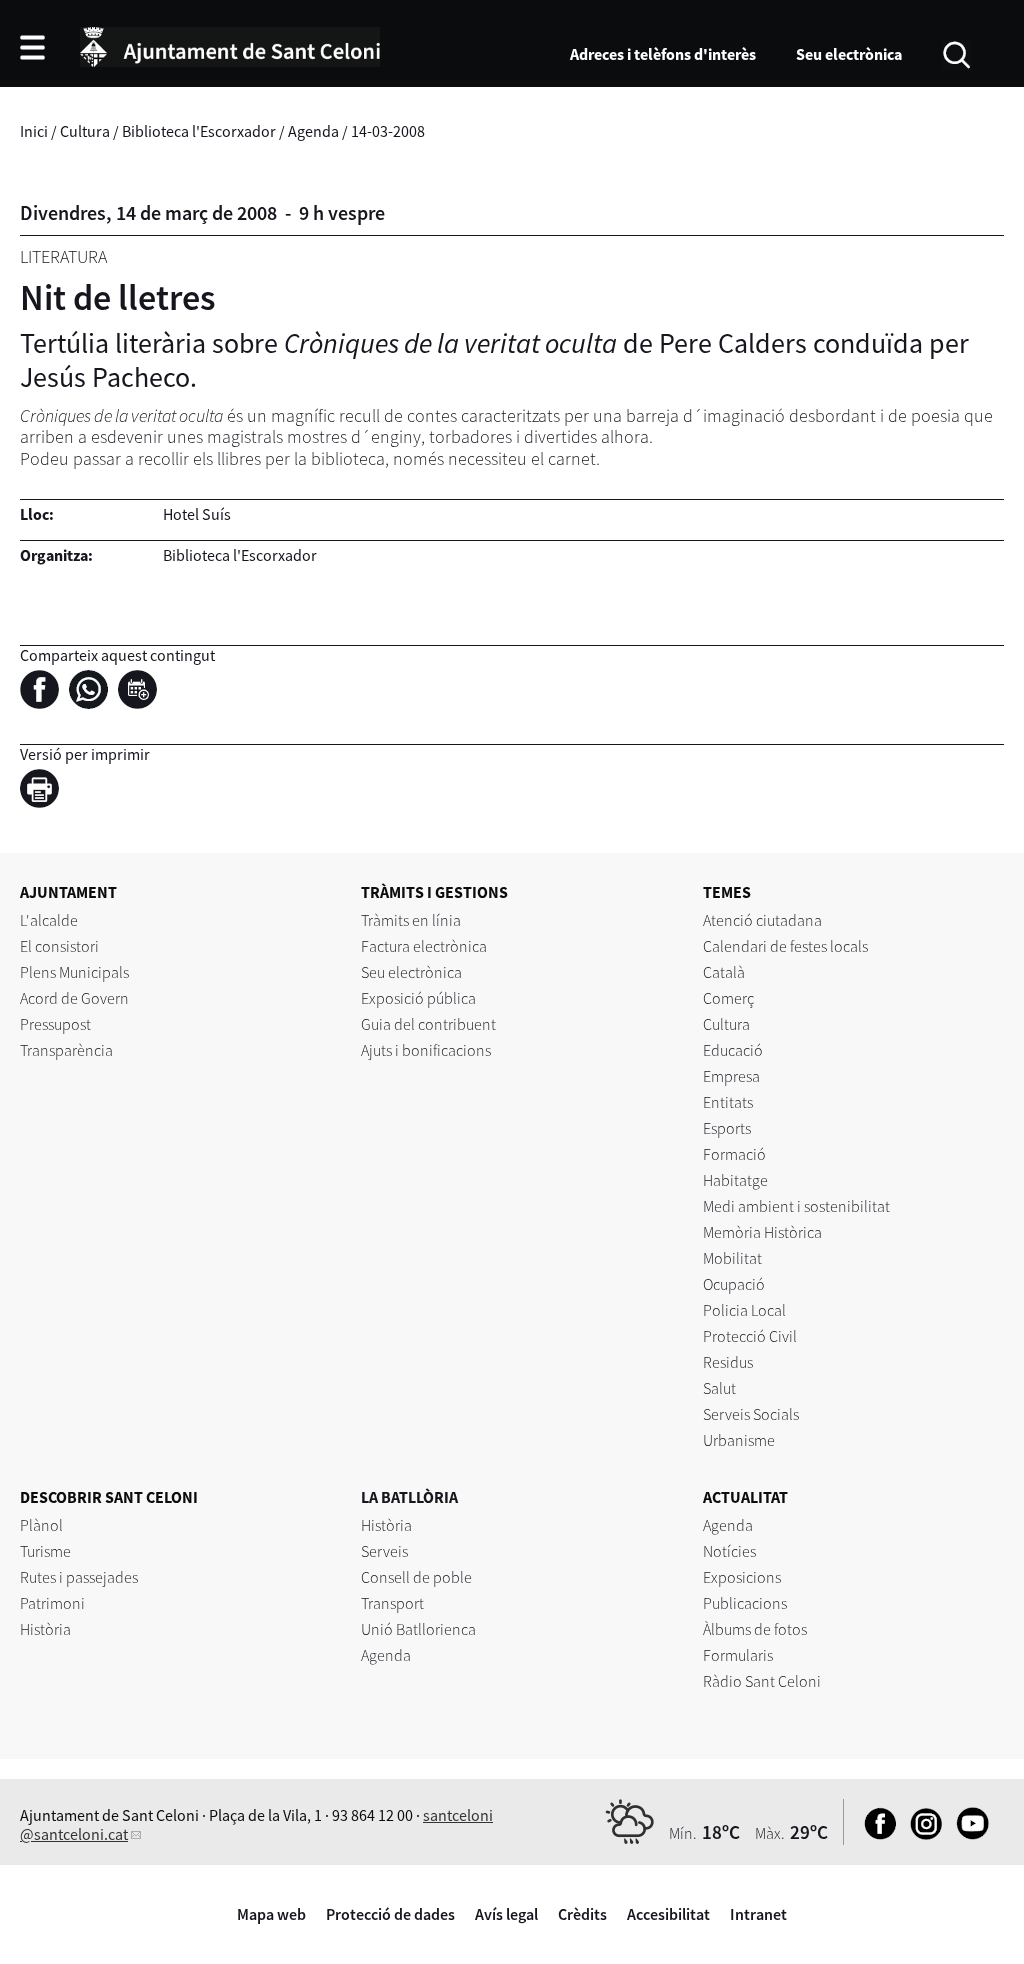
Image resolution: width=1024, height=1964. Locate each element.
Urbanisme (739, 1440)
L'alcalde (49, 920)
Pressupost (55, 1024)
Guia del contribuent (428, 1024)
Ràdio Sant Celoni (762, 1681)
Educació (733, 1050)
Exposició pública (418, 998)
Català (724, 972)
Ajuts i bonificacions (426, 1050)
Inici (34, 131)
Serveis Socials (751, 1414)
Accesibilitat (668, 1914)
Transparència (66, 1050)
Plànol (41, 1525)
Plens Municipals (74, 972)
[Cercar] (956, 53)
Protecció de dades (390, 1914)
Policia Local (744, 1310)
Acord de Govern (74, 998)
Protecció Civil (750, 1336)
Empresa (731, 1076)
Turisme (45, 1551)
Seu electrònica (849, 54)
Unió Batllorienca (418, 1629)
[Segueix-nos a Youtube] (967, 1834)
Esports (727, 1128)
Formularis (738, 1655)
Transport (392, 1603)
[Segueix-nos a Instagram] (921, 1834)
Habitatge (735, 1180)
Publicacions (745, 1603)
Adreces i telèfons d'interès (663, 54)
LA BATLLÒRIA (409, 1497)
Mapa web (271, 1914)
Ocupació (734, 1284)
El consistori (59, 946)
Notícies (729, 1551)
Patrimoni (52, 1603)
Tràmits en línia (411, 920)
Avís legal (506, 1914)
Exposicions (742, 1577)
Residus (728, 1362)
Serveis (384, 1551)
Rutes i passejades (79, 1577)
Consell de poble (416, 1577)
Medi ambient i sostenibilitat (796, 1206)
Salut (719, 1388)
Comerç (728, 998)
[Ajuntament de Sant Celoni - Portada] (230, 44)
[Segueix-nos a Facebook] (875, 1834)
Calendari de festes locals (785, 946)
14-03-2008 (388, 131)
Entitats (728, 1102)
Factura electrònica (424, 946)
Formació (734, 1154)
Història (45, 1629)
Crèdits (582, 1914)
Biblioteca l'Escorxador (199, 131)
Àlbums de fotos (755, 1629)
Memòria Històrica (762, 1232)
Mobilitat (732, 1258)
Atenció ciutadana (762, 920)
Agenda (313, 131)
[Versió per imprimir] (44, 791)
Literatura (63, 256)
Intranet (758, 1914)
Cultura (85, 131)
